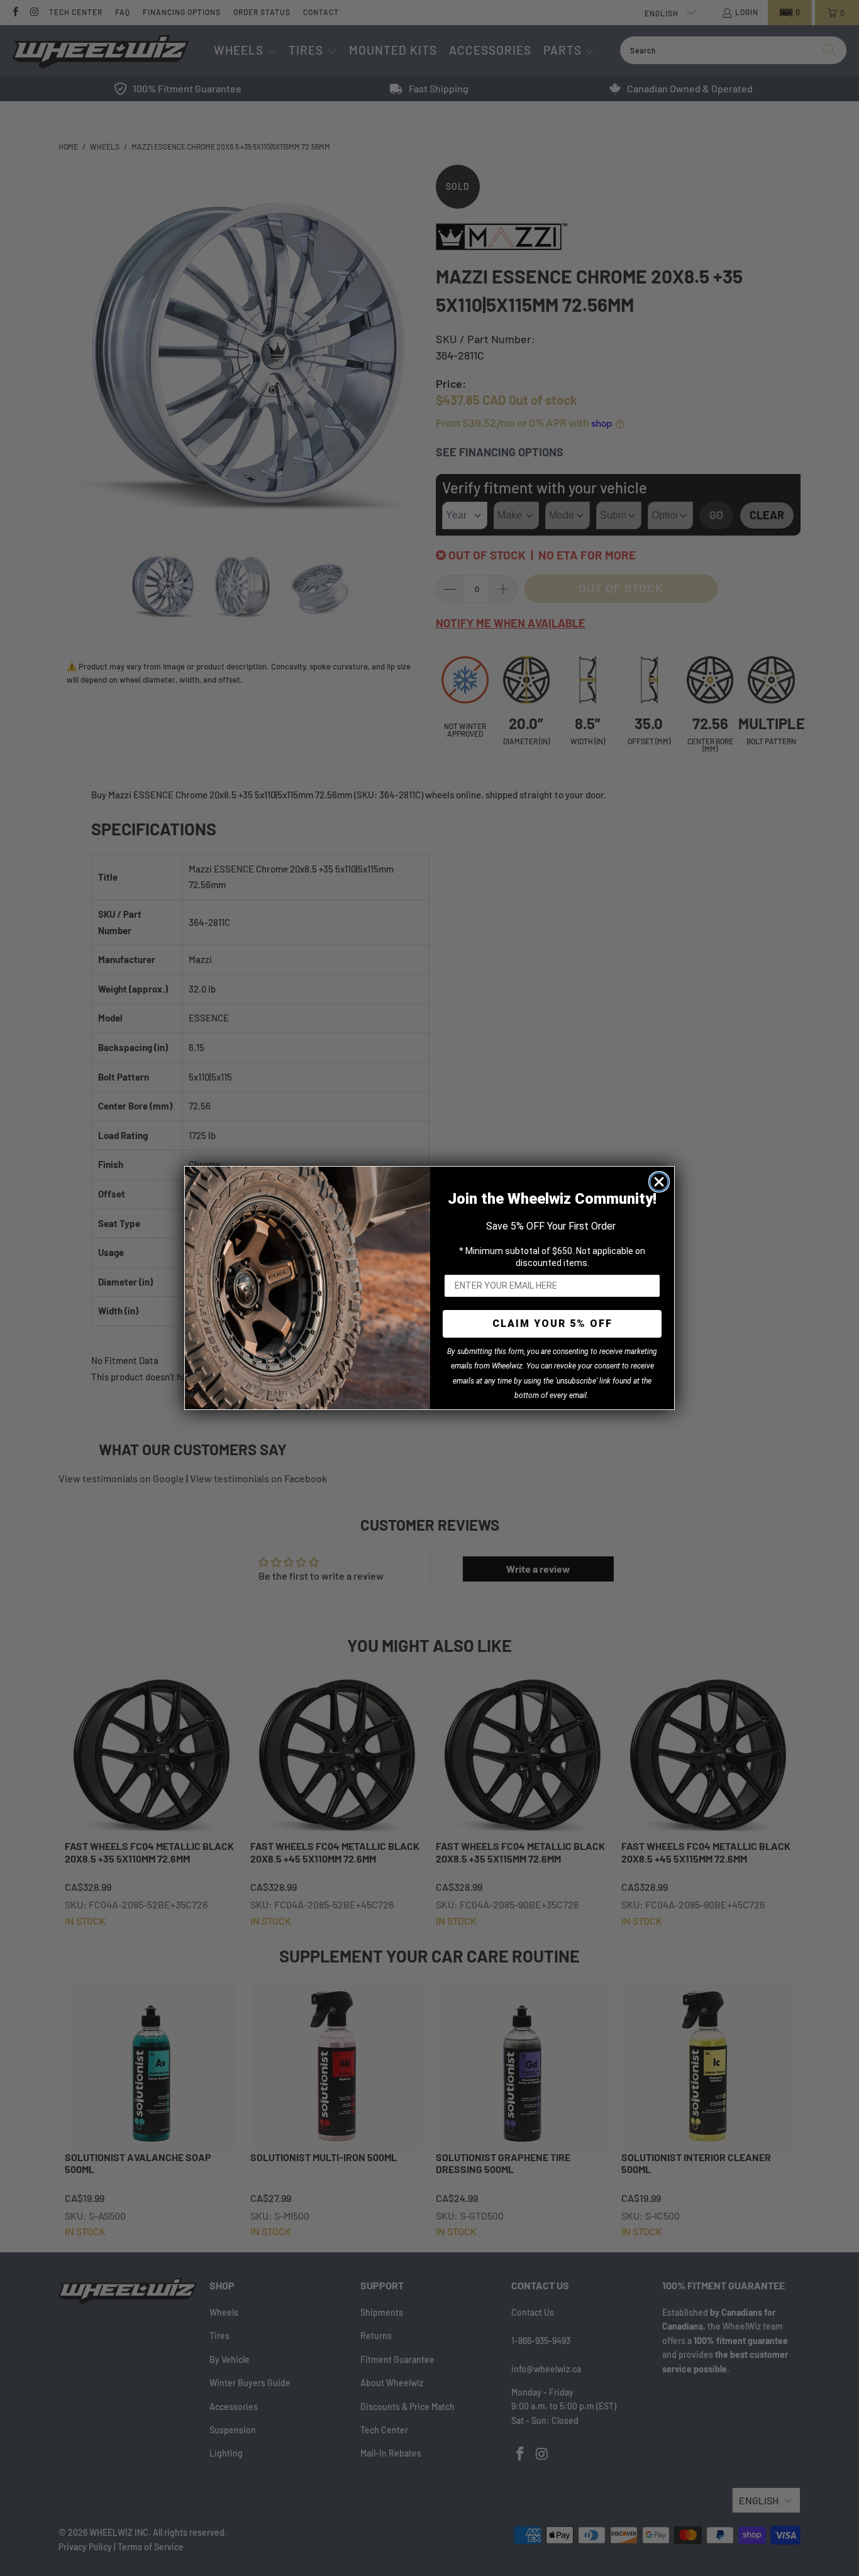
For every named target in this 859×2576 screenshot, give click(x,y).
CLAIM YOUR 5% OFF (552, 1324)
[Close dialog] (659, 1182)
